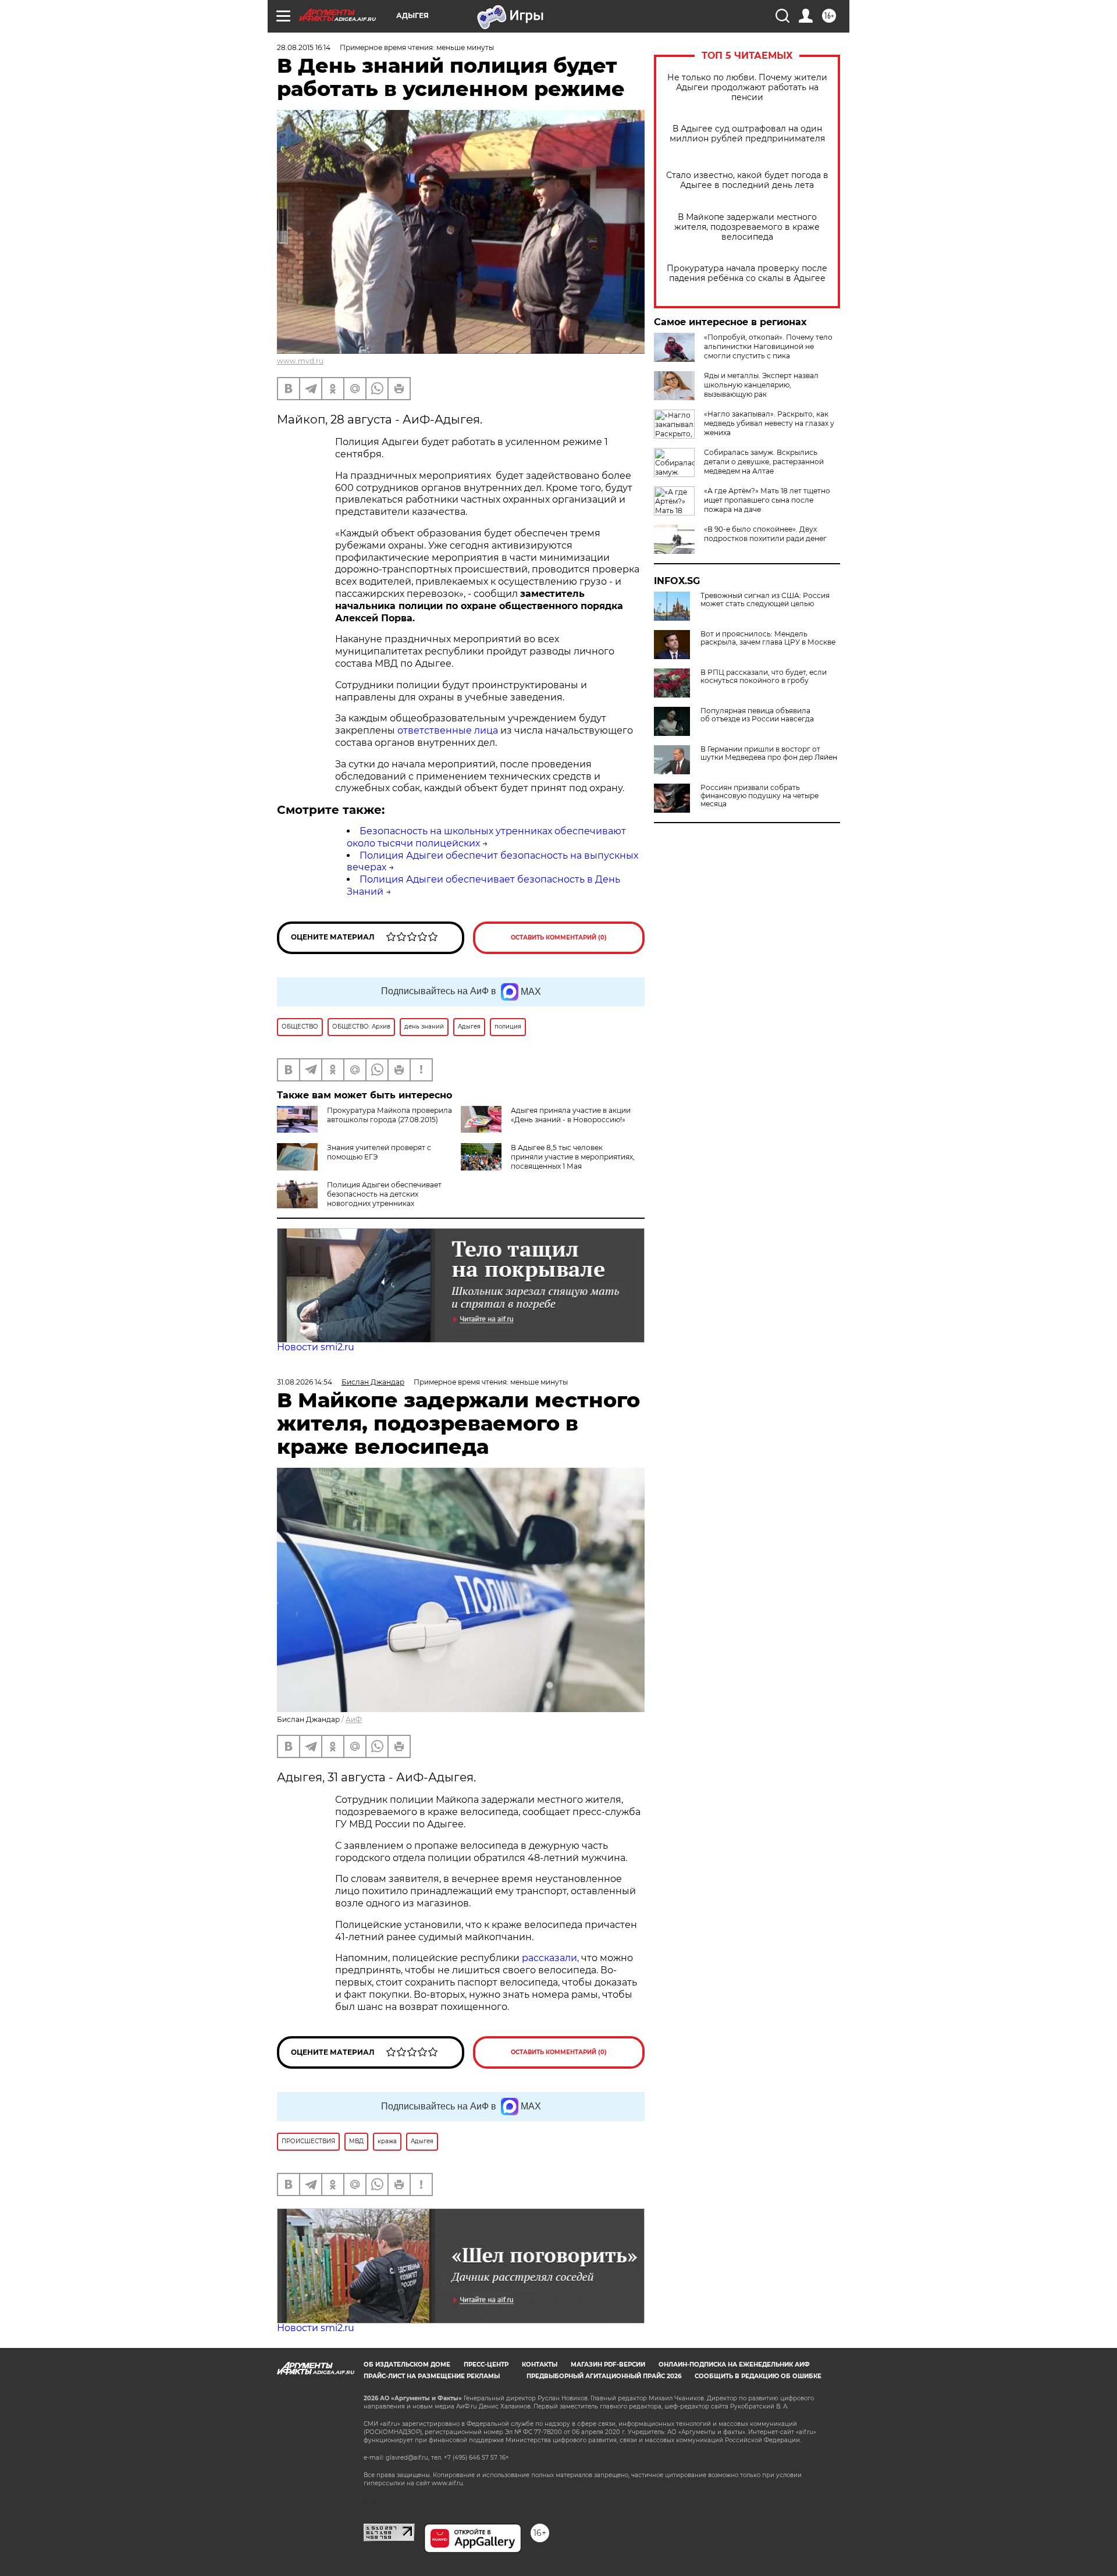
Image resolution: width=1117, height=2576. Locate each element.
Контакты (540, 2365)
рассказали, (552, 1958)
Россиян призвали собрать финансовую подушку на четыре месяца (760, 796)
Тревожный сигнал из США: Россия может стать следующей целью (765, 600)
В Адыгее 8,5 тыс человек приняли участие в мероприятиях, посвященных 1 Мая (573, 1157)
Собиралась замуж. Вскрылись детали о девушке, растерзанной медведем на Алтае (764, 462)
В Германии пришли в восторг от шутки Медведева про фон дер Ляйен (769, 753)
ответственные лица (448, 730)
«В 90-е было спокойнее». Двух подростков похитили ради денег (765, 534)
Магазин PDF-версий (608, 2365)
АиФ (354, 1719)
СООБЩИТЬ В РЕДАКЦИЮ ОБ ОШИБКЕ (758, 2376)
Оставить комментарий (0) (559, 937)
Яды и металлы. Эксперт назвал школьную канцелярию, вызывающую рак (761, 385)
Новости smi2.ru (316, 1347)
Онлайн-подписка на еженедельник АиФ (734, 2365)
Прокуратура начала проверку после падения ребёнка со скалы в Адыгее (747, 273)
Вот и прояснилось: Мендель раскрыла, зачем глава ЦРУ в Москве (768, 638)
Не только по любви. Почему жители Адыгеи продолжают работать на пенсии (747, 88)
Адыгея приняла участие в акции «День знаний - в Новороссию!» (571, 1115)
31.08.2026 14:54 (305, 1382)
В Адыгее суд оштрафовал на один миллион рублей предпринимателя (747, 134)
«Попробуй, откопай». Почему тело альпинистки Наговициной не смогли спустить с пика (768, 346)
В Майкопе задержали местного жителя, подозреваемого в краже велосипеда (747, 227)
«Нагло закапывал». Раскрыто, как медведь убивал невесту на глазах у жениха (769, 423)
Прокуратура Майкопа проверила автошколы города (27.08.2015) (389, 1115)
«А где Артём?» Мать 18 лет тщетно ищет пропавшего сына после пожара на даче (767, 500)
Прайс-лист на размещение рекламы (432, 2376)
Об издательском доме (407, 2365)
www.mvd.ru (300, 361)
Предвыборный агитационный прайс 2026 (604, 2376)
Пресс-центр (486, 2365)
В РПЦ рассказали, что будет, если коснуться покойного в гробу (764, 677)
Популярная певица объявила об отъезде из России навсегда (757, 715)
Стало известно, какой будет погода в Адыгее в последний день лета (747, 180)
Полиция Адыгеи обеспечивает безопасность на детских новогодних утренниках (384, 1194)
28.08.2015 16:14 (304, 47)
